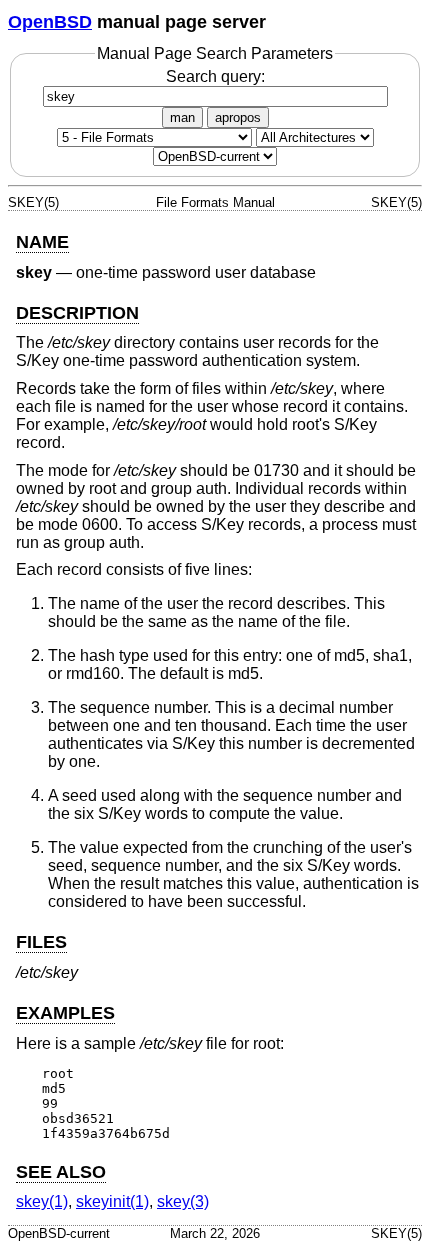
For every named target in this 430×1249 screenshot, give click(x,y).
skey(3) (183, 1201)
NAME (42, 242)
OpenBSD (50, 22)
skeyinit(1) (112, 1201)
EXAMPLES (65, 1013)
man (182, 117)
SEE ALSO (61, 1172)
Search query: (215, 76)
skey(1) (42, 1201)
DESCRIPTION (77, 313)
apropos (238, 117)
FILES (41, 942)
